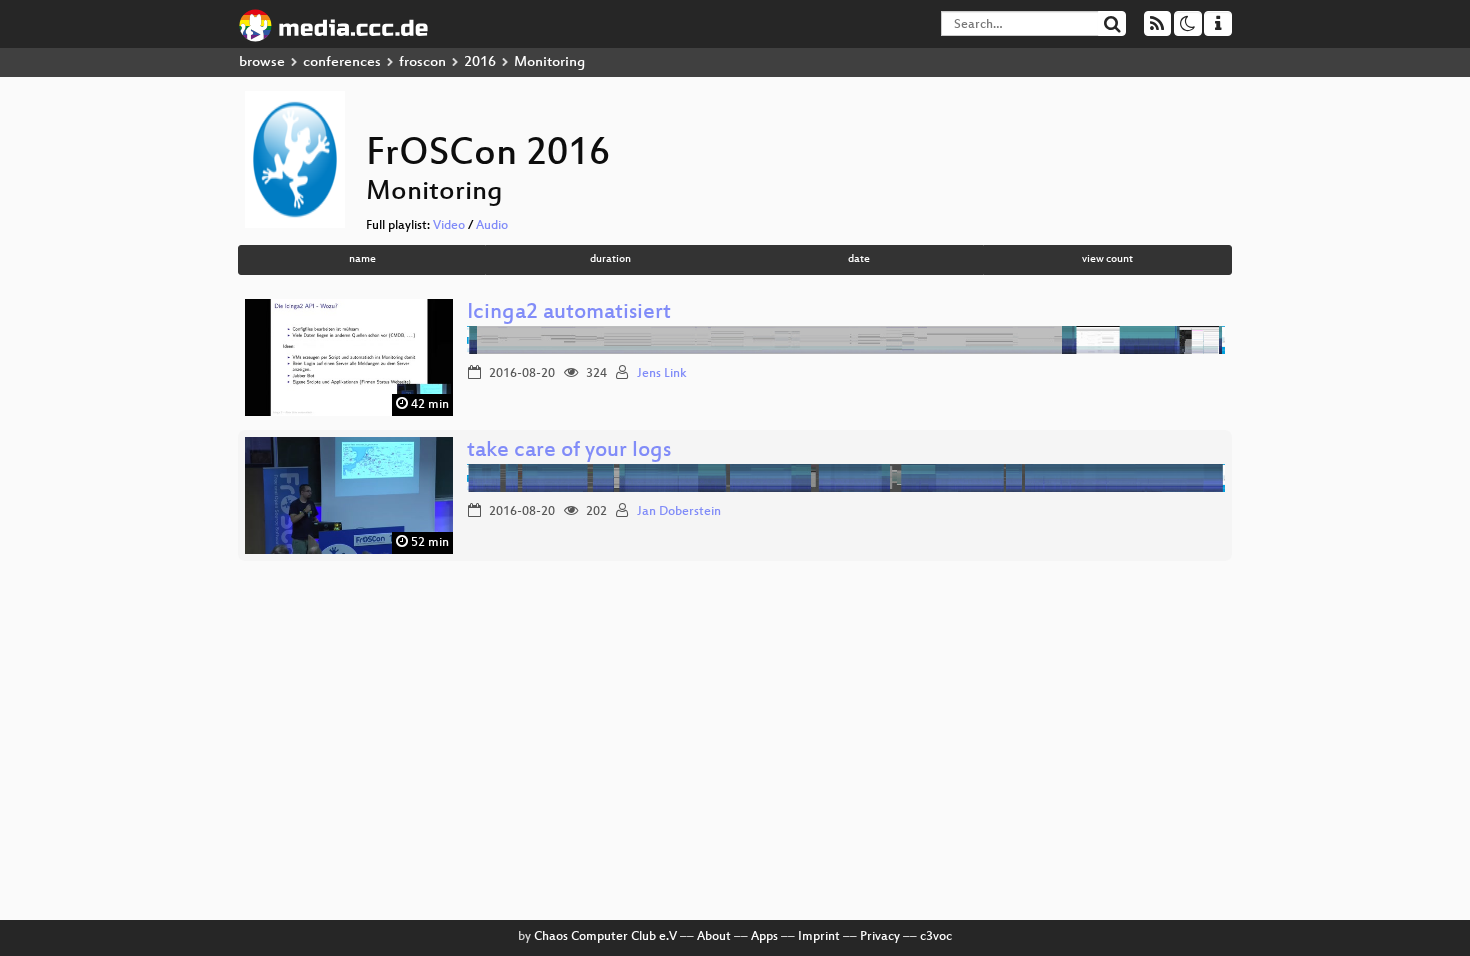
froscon (422, 62)
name (362, 259)
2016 (480, 62)
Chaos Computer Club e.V (605, 937)
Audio (492, 226)
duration (610, 259)
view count (1107, 259)
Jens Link (662, 374)
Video (449, 226)
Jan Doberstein (679, 512)
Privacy (880, 937)
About (714, 937)
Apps (764, 937)
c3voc (936, 937)
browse (262, 62)
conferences (342, 62)
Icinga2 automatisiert (569, 313)
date (859, 259)
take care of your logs (569, 451)
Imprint (819, 937)
